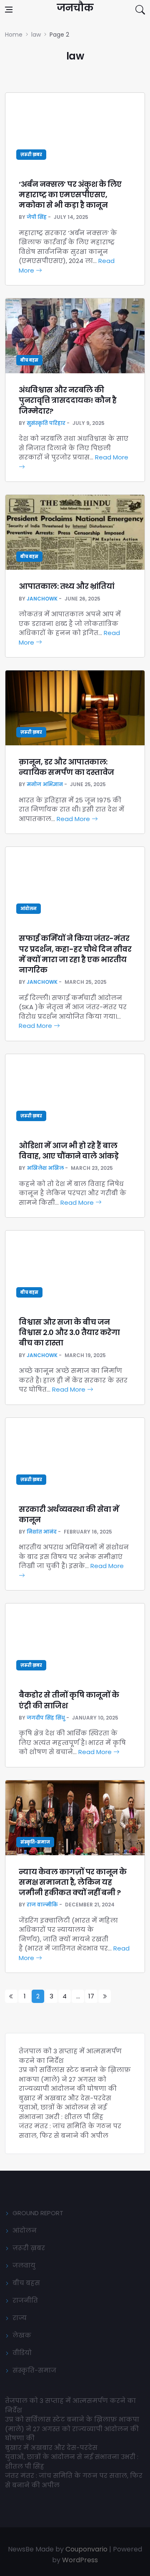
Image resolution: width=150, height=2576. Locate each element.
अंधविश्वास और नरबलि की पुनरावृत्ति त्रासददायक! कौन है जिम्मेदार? (67, 400)
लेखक (22, 2335)
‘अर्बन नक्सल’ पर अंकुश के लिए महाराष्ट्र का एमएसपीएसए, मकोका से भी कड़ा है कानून (70, 195)
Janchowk (42, 599)
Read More (74, 819)
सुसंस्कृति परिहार (46, 423)
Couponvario (86, 2549)
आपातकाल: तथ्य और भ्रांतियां (66, 586)
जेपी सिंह (37, 217)
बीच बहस (29, 360)
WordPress (80, 2560)
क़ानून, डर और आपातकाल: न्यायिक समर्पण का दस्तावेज (66, 767)
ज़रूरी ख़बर (31, 155)
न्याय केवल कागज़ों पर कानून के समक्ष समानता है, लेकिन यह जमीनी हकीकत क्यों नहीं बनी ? (73, 1882)
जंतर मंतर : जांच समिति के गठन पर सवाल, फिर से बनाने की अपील (70, 2131)
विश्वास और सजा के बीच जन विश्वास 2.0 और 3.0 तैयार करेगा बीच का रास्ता (69, 1332)
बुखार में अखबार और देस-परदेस (65, 2098)
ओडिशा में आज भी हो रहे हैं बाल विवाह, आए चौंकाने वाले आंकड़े (69, 1151)
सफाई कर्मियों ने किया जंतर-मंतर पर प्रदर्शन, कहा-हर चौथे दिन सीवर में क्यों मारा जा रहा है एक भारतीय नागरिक (75, 954)
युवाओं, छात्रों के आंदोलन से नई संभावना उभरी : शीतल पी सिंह (63, 2112)
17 (91, 1996)
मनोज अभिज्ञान (45, 784)
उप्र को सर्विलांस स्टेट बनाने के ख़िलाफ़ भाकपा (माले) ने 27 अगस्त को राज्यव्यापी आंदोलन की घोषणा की (75, 2079)
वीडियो (22, 2353)
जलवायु (24, 2265)
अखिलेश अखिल (45, 1168)
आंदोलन (29, 909)
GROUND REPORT (38, 2213)
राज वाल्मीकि (42, 1905)
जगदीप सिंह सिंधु (46, 1718)
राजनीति (25, 2300)
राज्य (20, 2318)
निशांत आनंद (42, 1532)
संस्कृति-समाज (35, 1842)
